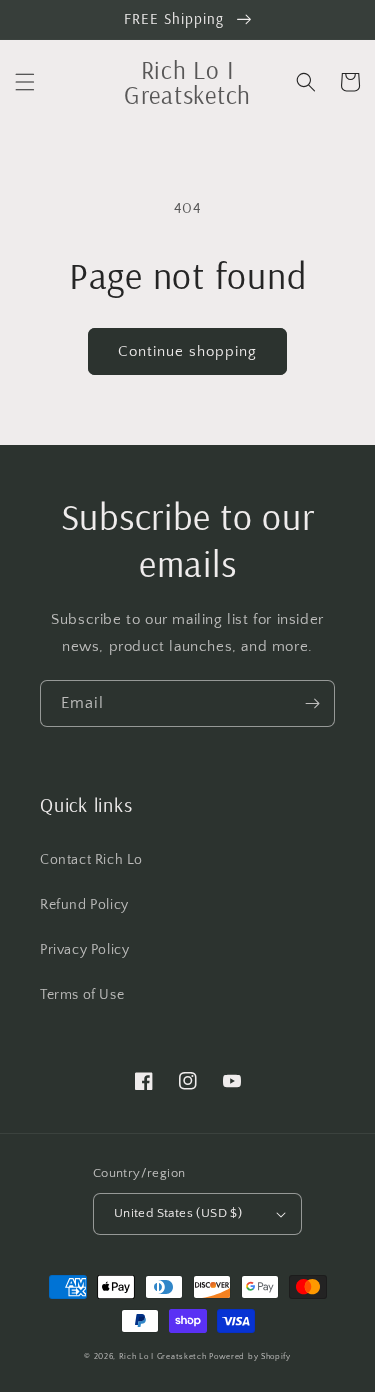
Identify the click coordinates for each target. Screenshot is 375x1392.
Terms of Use (82, 995)
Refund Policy (84, 905)
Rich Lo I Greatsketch (163, 1356)
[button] (25, 82)
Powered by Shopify (250, 1356)
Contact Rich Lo (91, 860)
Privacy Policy (84, 950)
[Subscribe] (312, 703)
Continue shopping (187, 351)
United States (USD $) (178, 1213)
